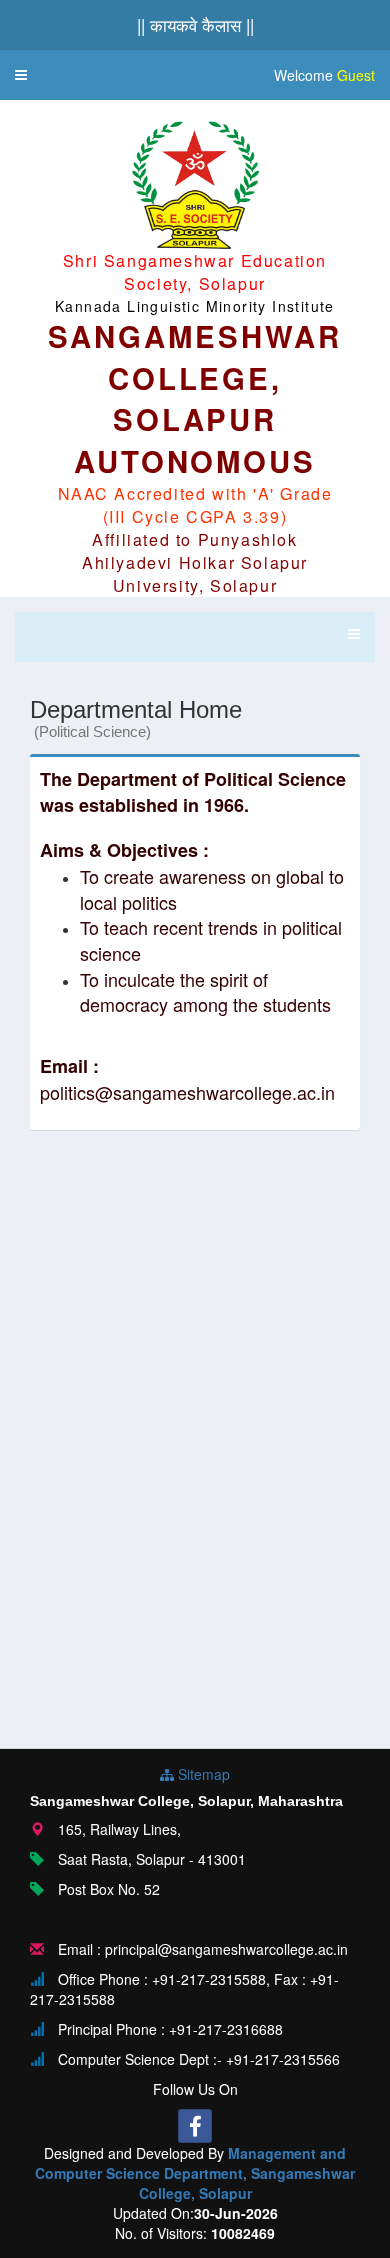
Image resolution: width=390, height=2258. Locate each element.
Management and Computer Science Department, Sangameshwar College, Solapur (195, 2173)
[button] (21, 75)
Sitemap (202, 1774)
